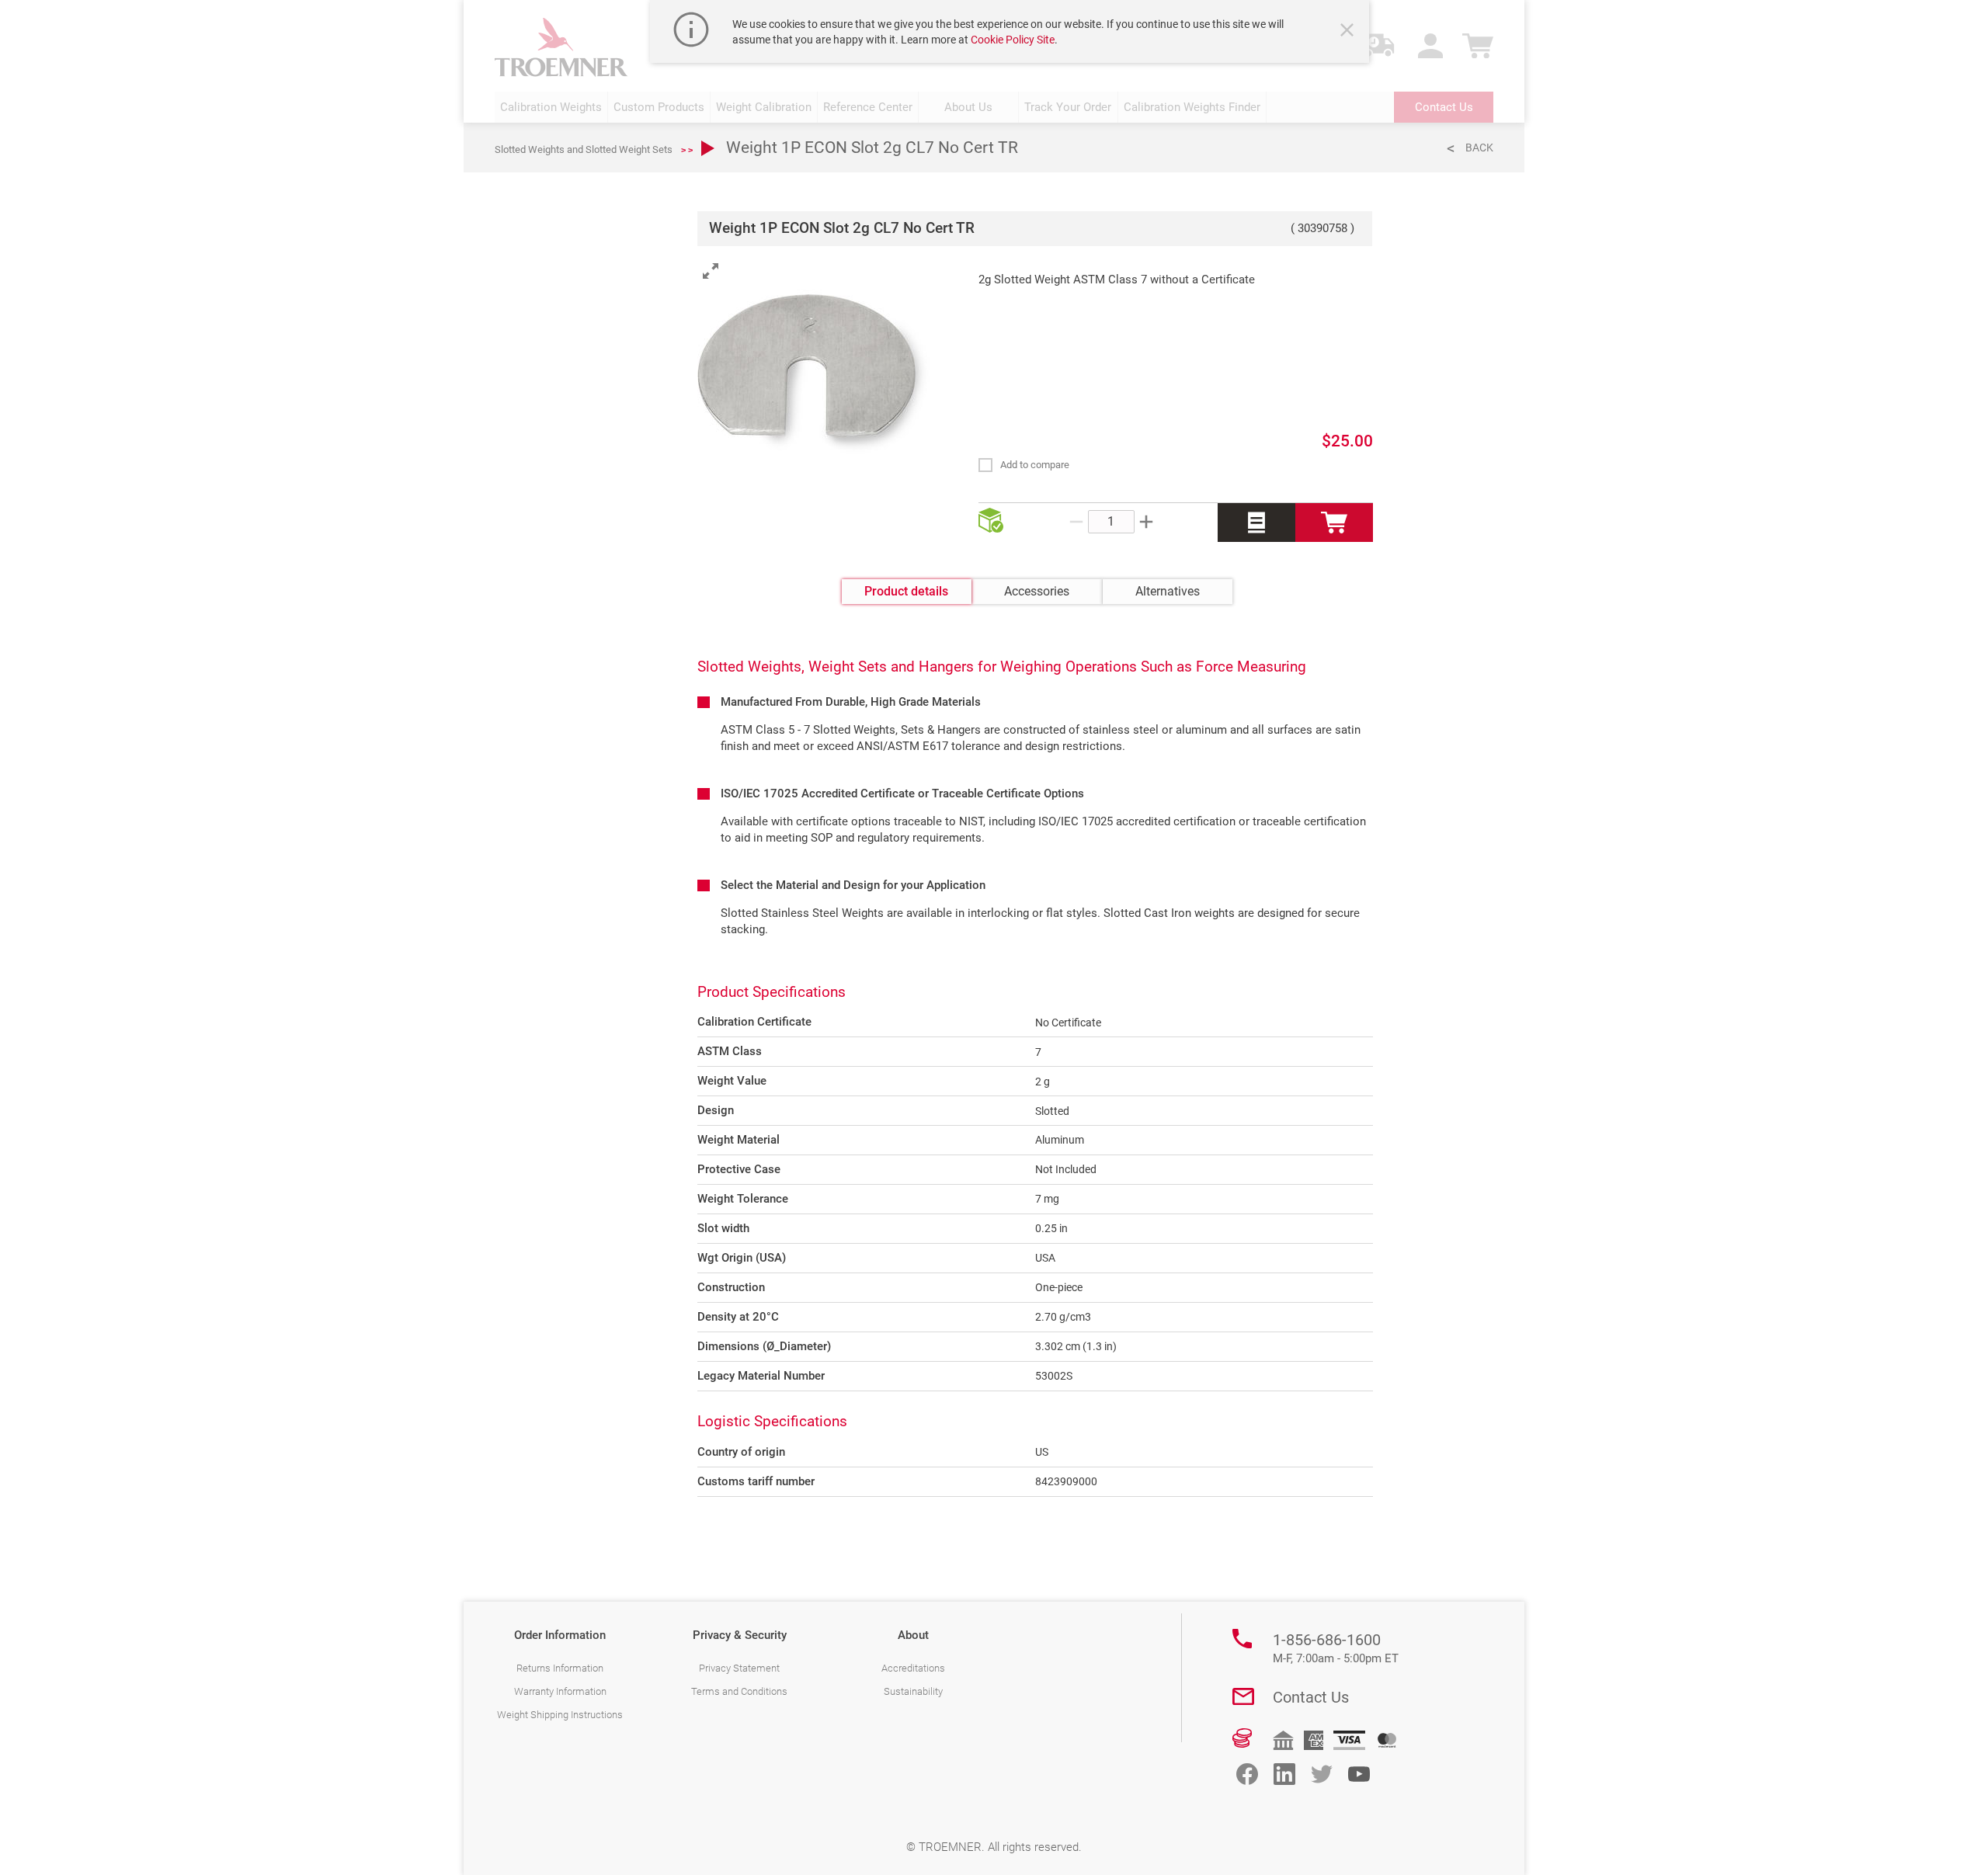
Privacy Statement (739, 1668)
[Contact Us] (1243, 1696)
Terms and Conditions (739, 1691)
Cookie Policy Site (1013, 40)
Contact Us (1311, 1697)
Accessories (1037, 591)
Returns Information (560, 1668)
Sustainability (913, 1691)
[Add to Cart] (1334, 523)
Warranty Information (560, 1691)
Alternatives (1168, 591)
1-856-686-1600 (1336, 1648)
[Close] (1349, 32)
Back (1479, 148)
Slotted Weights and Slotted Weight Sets (584, 149)
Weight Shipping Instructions (560, 1715)
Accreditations (913, 1668)
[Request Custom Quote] (1256, 523)
